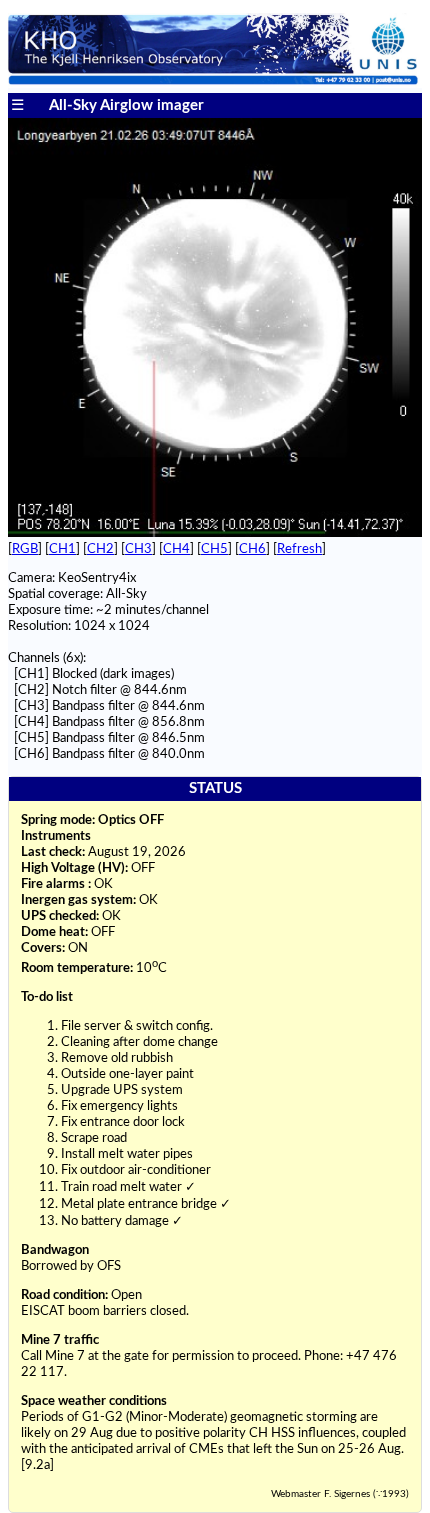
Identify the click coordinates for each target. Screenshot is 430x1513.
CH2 (100, 549)
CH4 (176, 549)
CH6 (252, 549)
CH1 (62, 549)
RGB (25, 549)
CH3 (138, 549)
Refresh (299, 549)
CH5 (214, 549)
